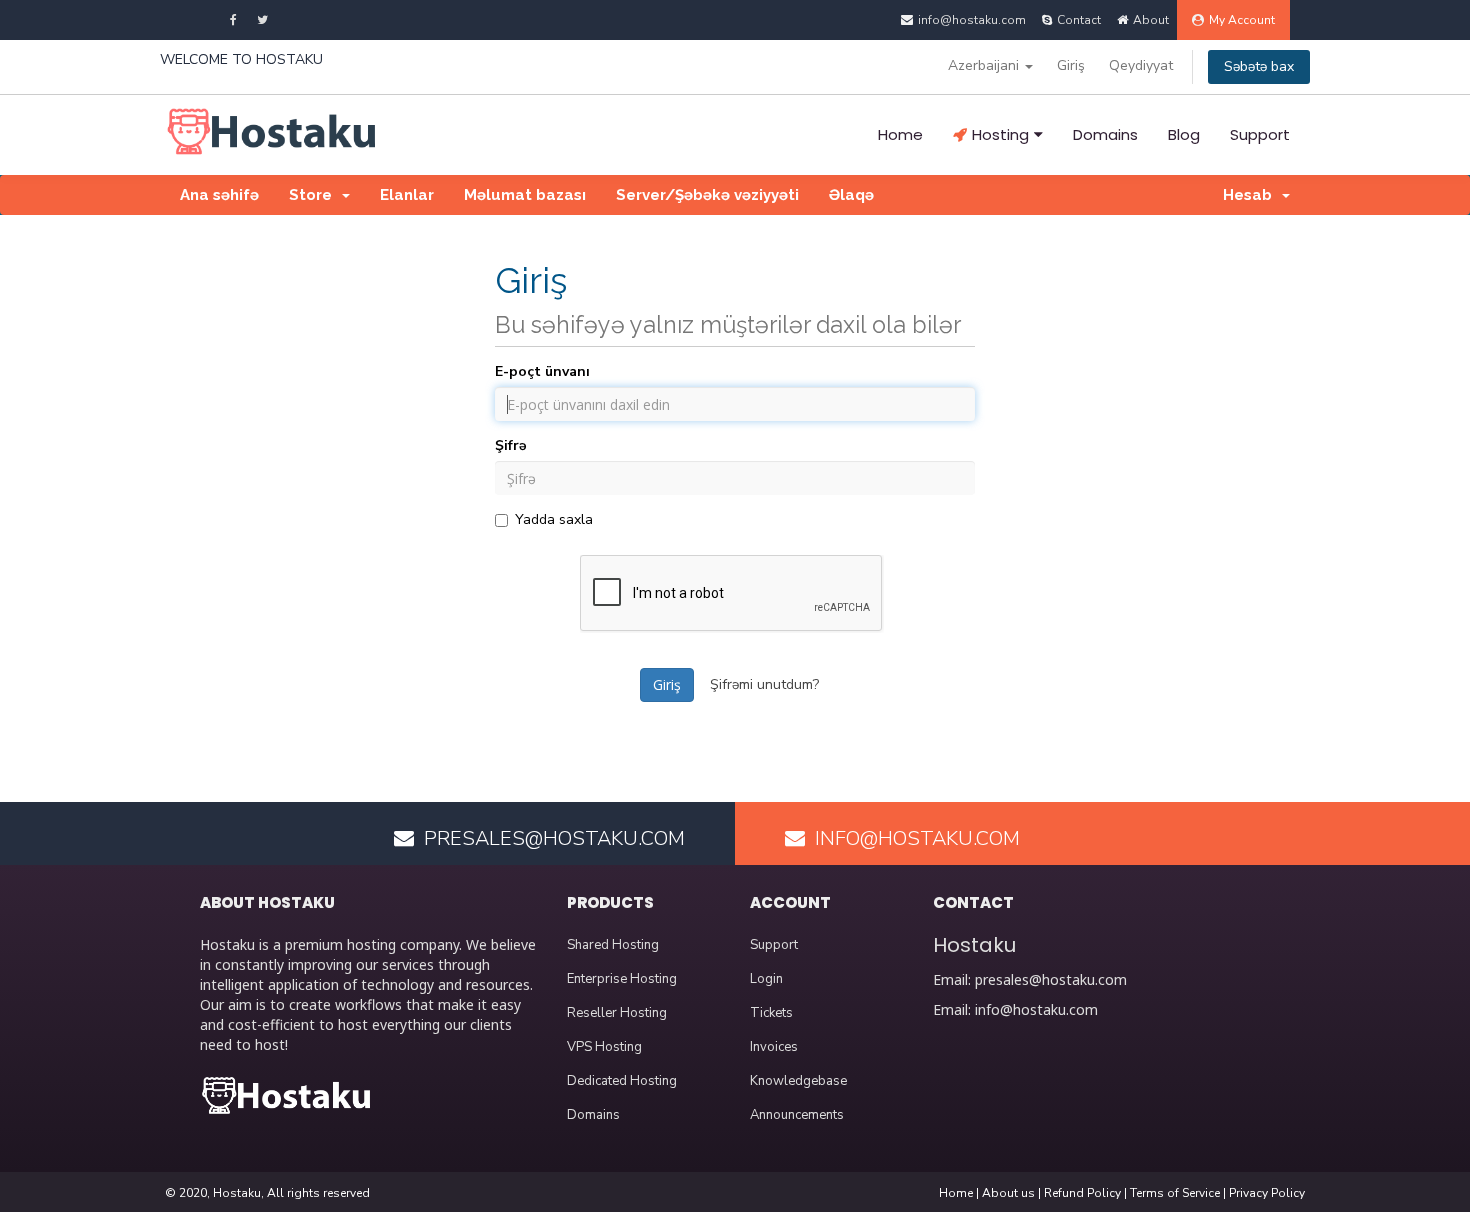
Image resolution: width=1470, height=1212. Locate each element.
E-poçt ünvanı (542, 371)
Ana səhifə (219, 195)
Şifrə (511, 445)
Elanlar (407, 195)
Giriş (1071, 65)
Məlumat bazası (525, 195)
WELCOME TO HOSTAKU (241, 59)
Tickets (771, 1013)
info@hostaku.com (1036, 1009)
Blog (1184, 134)
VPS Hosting (604, 1047)
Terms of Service (1175, 1193)
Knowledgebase (798, 1081)
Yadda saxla (554, 519)
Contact (1079, 20)
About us (1008, 1193)
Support (1260, 134)
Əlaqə (851, 195)
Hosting (1000, 134)
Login (766, 979)
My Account (1242, 20)
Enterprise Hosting (622, 979)
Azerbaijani (985, 65)
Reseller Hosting (617, 1013)
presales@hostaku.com (1051, 979)
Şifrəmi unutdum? (764, 684)
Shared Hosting (613, 945)
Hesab (1251, 195)
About (1151, 20)
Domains (1105, 134)
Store (314, 195)
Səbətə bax (1259, 66)
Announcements (797, 1115)
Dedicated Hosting (622, 1081)
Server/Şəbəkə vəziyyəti (707, 195)
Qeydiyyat (1141, 65)
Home (900, 134)
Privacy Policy (1267, 1193)
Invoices (774, 1047)
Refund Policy (1082, 1193)
